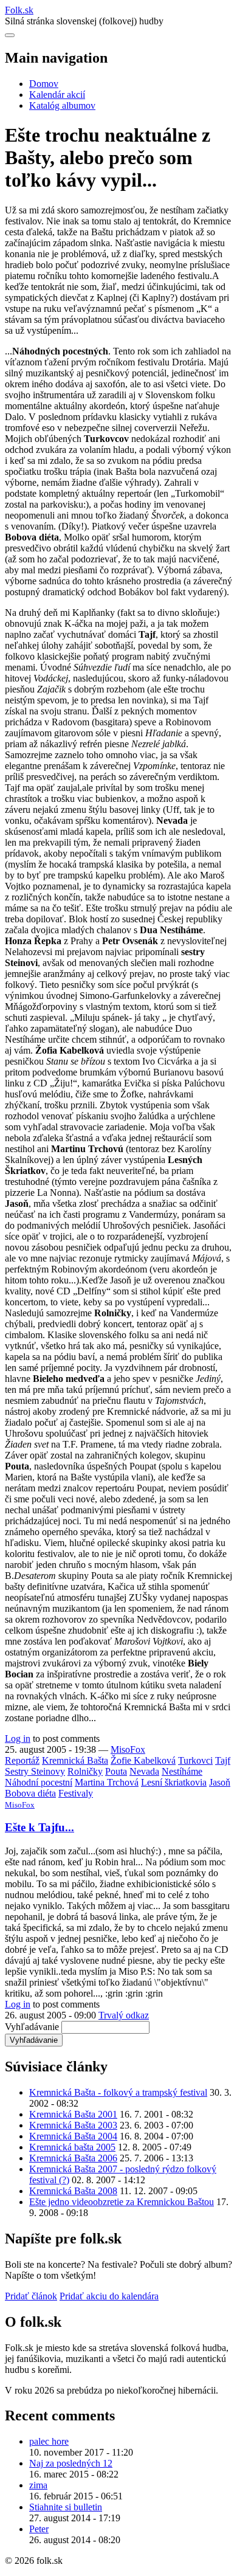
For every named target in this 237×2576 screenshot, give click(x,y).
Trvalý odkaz (124, 2015)
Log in (18, 1739)
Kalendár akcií (57, 95)
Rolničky (85, 1771)
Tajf (223, 1760)
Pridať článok (31, 2296)
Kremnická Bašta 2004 (73, 2136)
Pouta (116, 1771)
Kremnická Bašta (75, 1760)
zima (38, 2485)
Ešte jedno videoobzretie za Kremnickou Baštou (122, 2202)
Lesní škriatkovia (174, 1782)
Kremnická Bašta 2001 (73, 2114)
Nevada (144, 1771)
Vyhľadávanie (32, 2027)
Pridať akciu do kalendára (109, 2296)
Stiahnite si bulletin (66, 2507)
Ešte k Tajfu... (39, 1827)
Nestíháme (182, 1771)
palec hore (49, 2441)
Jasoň (220, 1782)
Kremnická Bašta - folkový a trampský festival (118, 2092)
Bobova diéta (30, 1793)
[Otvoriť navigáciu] (10, 35)
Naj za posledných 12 (71, 2463)
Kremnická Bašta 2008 (73, 2191)
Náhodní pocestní (39, 1782)
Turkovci (195, 1760)
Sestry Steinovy (35, 1771)
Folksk (19, 10)
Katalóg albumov (62, 105)
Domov (44, 84)
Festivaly (76, 1793)
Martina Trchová (107, 1782)
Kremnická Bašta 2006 (73, 2158)
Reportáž (22, 1760)
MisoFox (128, 1749)
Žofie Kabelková (143, 1760)
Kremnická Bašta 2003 (73, 2125)
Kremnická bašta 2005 (72, 2147)
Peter (39, 2529)
